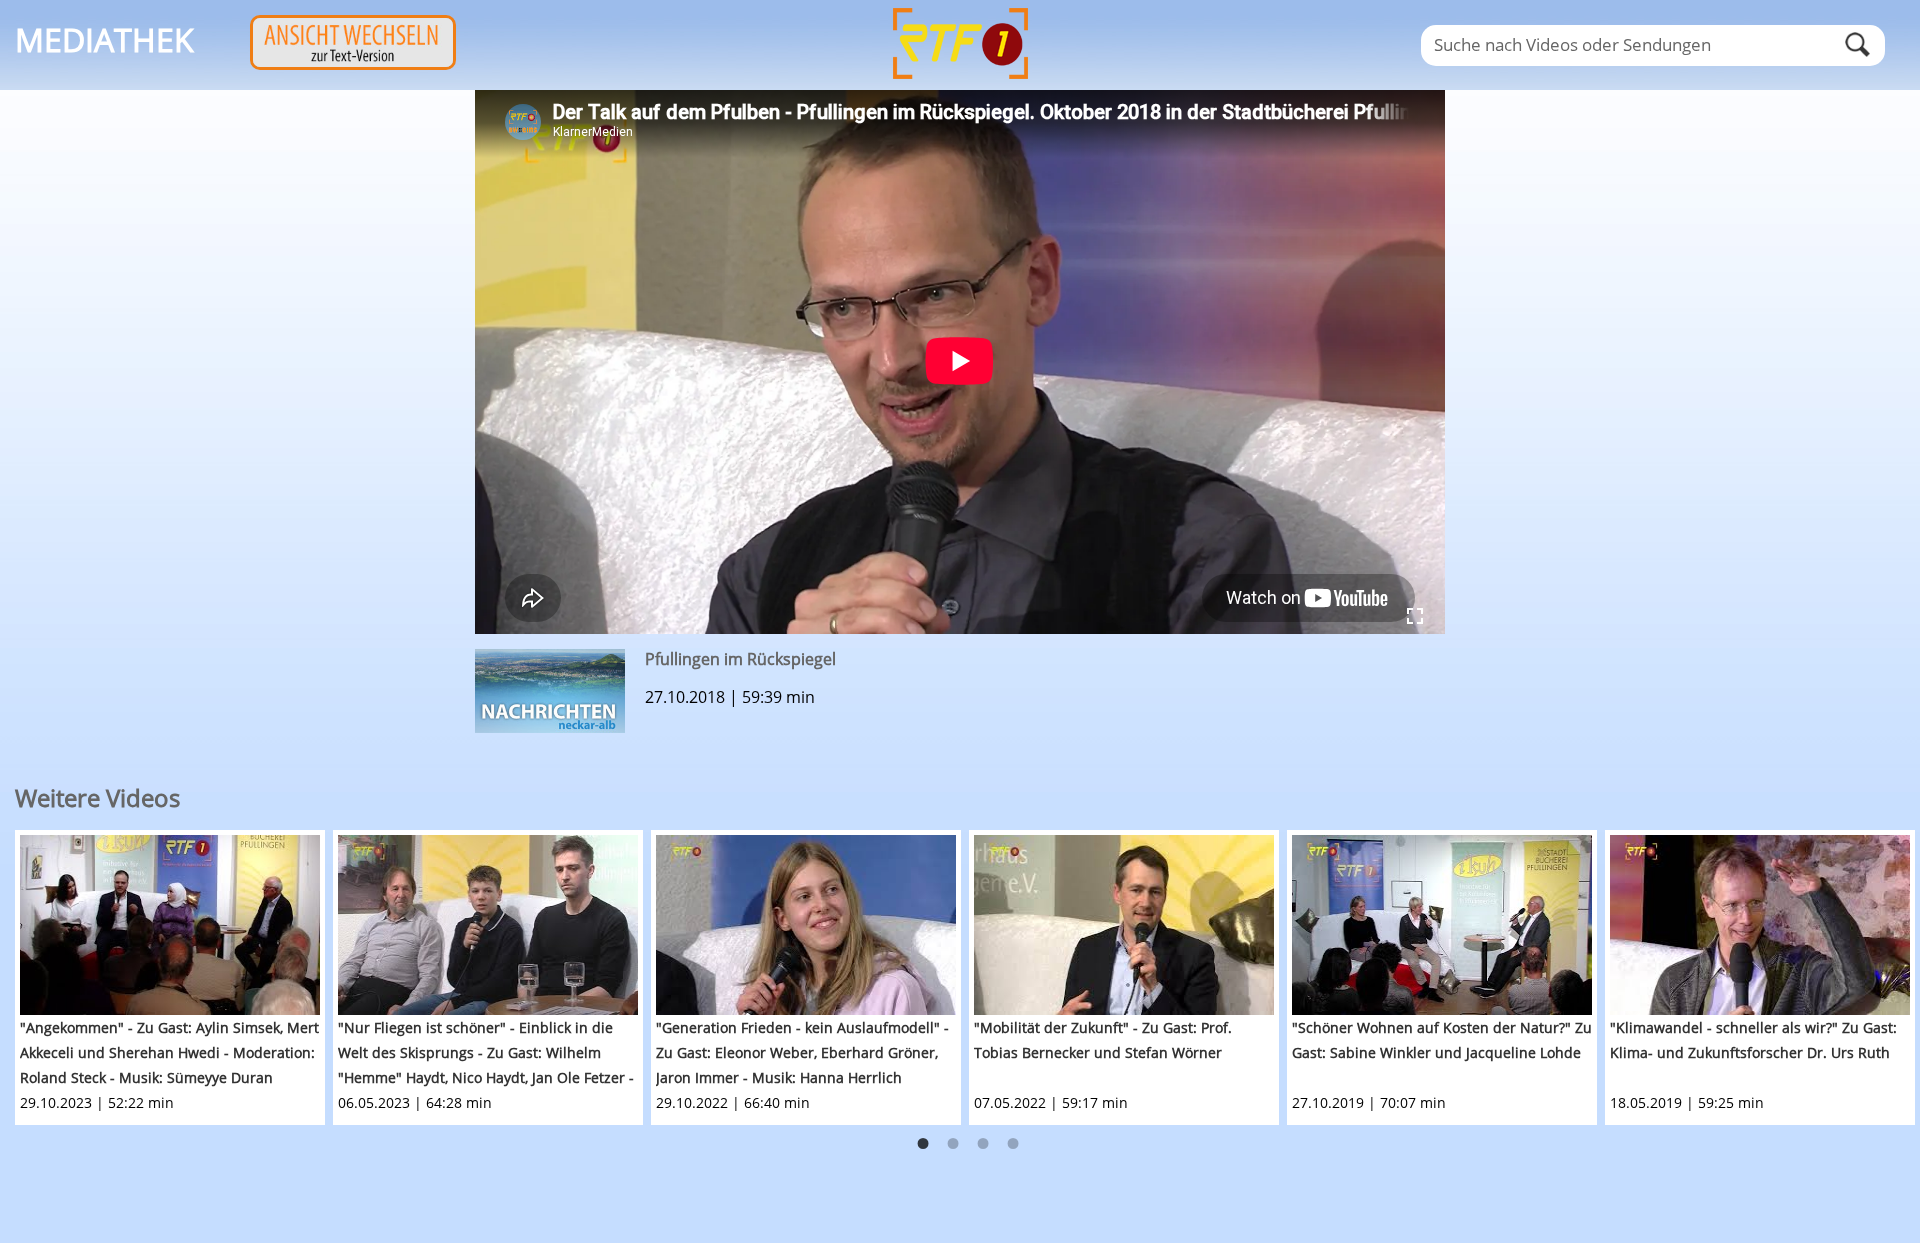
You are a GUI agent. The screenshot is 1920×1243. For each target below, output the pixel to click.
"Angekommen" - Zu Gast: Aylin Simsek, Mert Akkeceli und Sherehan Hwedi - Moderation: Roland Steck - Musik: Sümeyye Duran (169, 1052)
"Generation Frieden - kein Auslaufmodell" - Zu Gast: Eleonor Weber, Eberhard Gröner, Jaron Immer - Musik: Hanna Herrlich (802, 1052)
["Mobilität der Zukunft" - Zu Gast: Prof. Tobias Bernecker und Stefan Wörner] (1124, 925)
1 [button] (923, 1144)
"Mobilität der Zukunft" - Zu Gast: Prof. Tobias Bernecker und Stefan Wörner (1103, 1040)
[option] (174, 977)
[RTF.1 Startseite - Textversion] (353, 64)
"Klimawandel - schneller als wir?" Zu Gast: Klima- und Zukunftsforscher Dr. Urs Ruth (1753, 1040)
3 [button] (983, 1144)
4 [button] (1013, 1144)
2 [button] (953, 1144)
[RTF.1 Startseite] (960, 81)
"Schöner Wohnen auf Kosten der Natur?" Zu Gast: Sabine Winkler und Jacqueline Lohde (1442, 1040)
